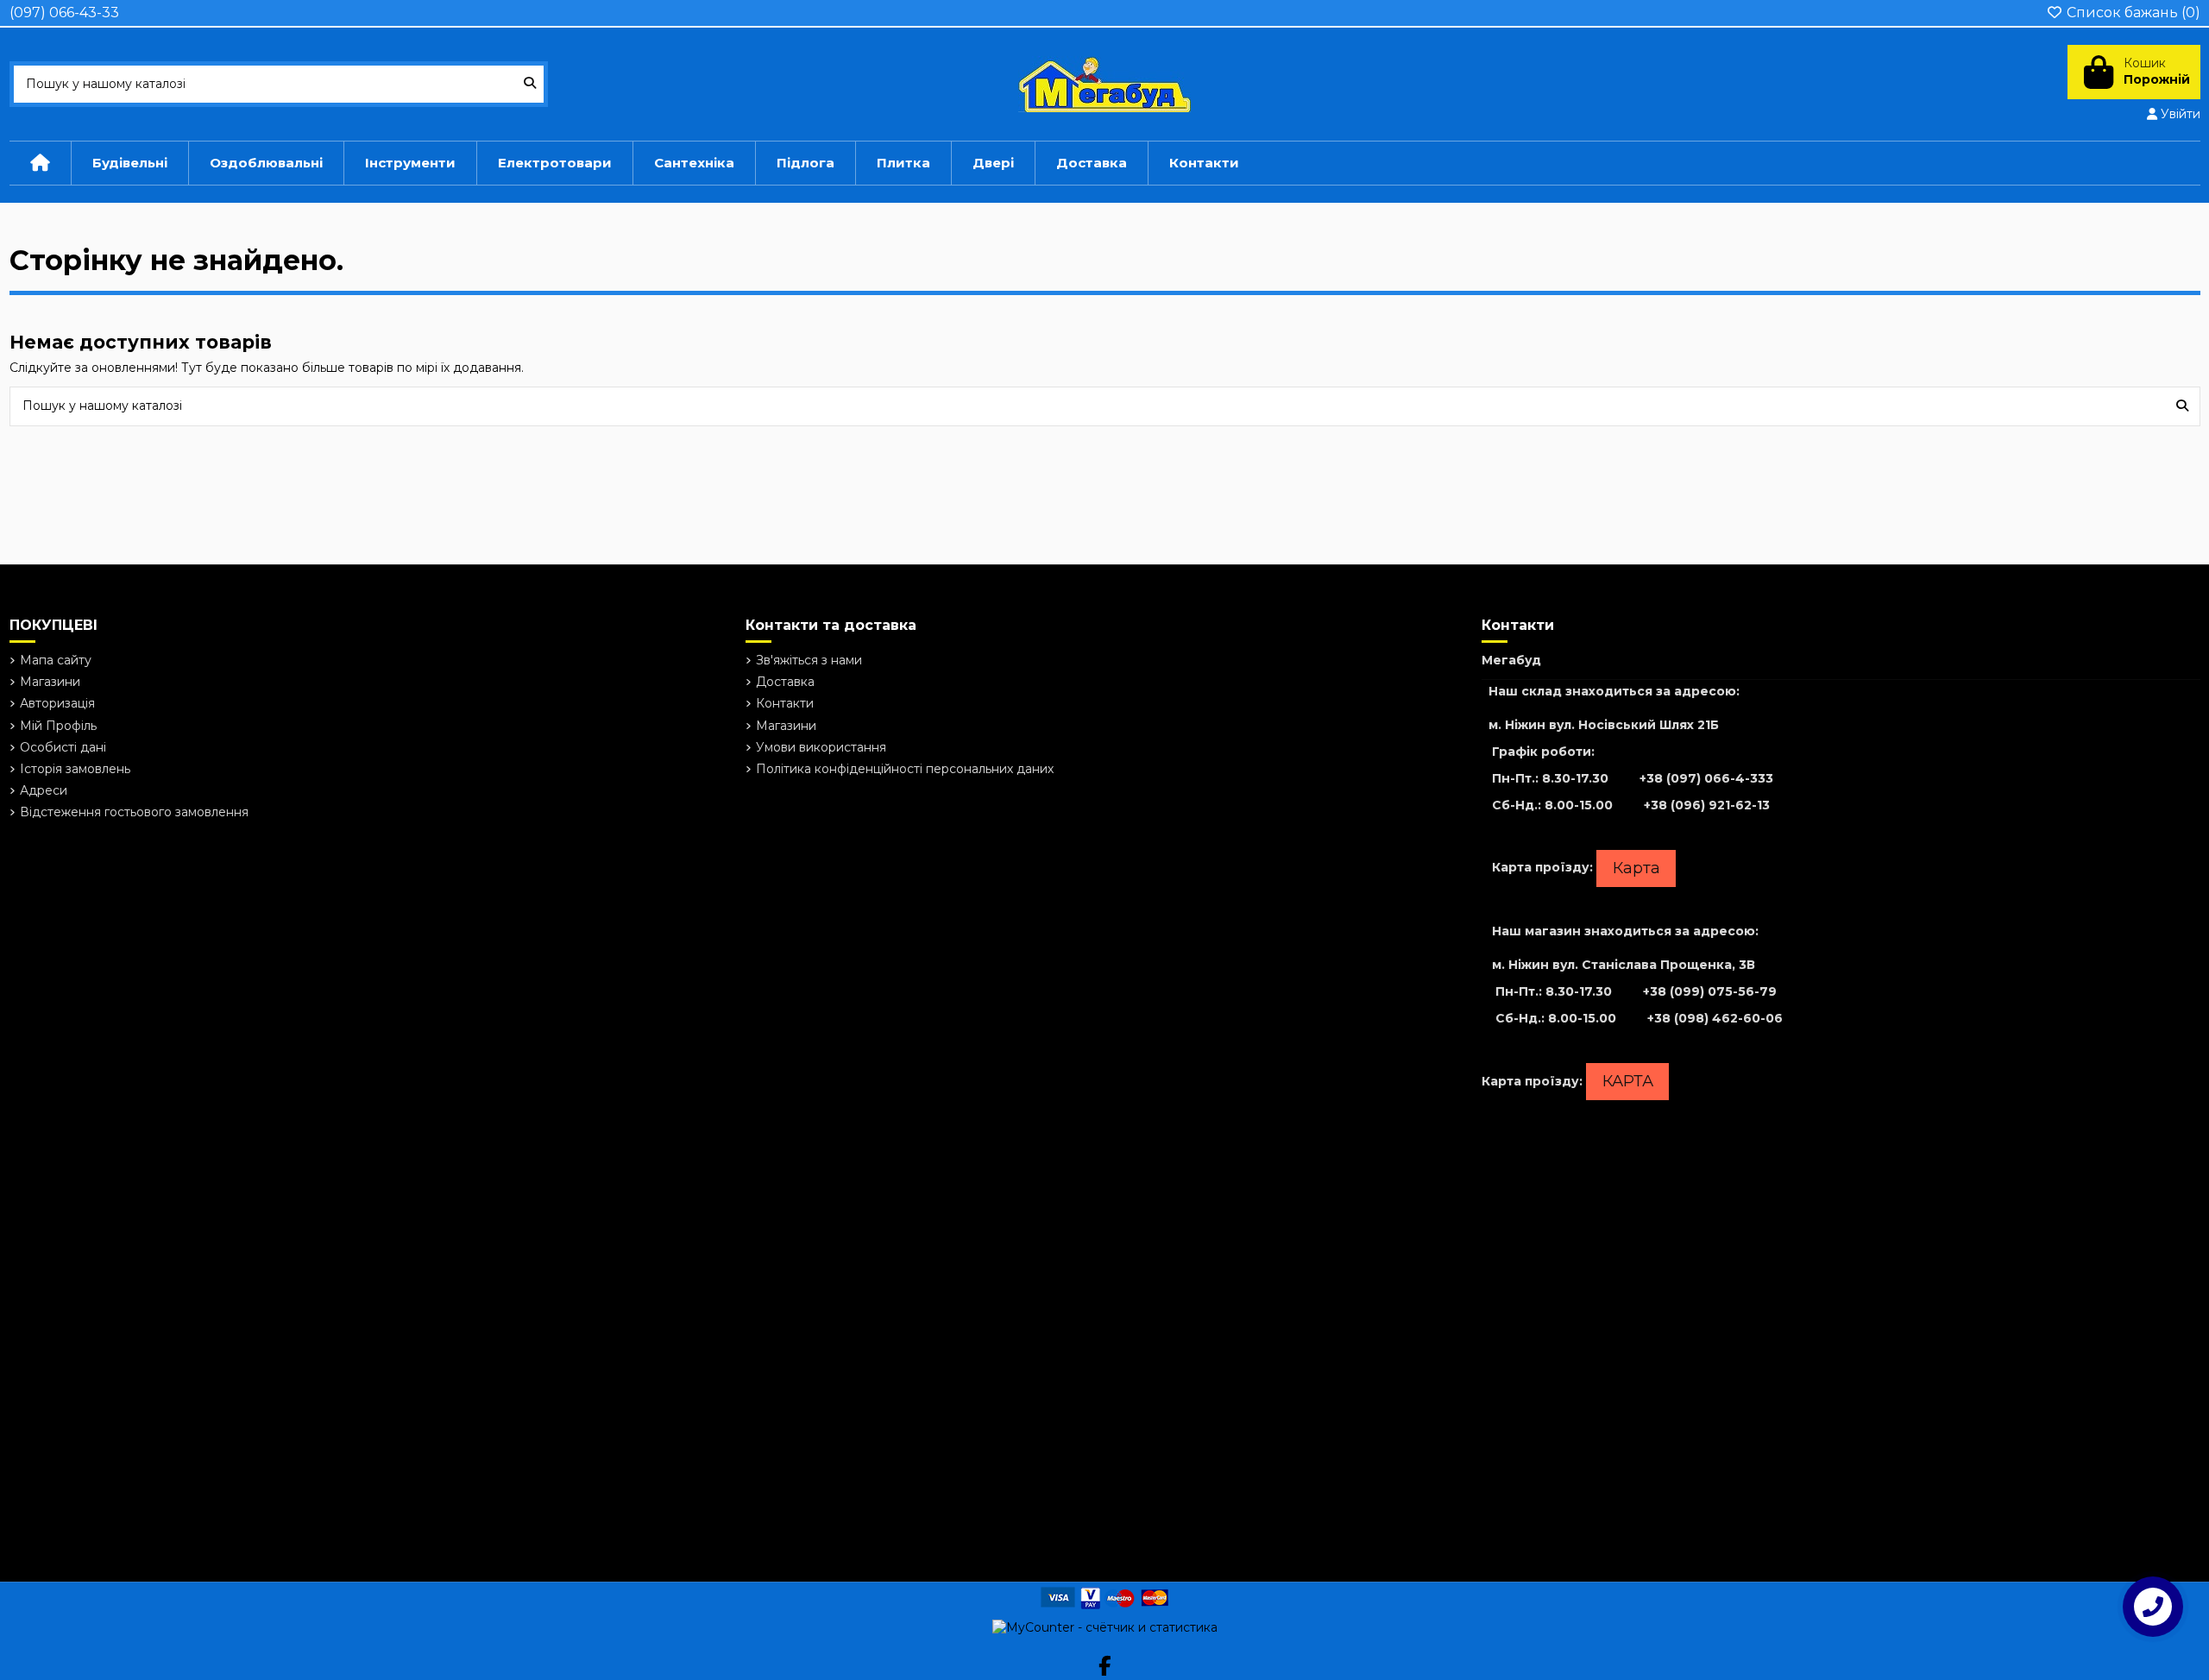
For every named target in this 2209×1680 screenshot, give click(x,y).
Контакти (785, 703)
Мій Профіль (58, 726)
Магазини (50, 682)
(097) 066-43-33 (64, 13)
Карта (1636, 868)
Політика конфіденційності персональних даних (905, 769)
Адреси (44, 790)
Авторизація (57, 703)
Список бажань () (2132, 13)
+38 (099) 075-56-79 (1710, 991)
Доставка (785, 682)
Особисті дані (63, 747)
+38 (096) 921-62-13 (1707, 805)
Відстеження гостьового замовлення (134, 812)
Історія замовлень (75, 769)
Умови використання (821, 747)
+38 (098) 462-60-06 (1715, 1018)
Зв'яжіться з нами (809, 660)
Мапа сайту (56, 660)
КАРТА (1628, 1081)
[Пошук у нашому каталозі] (530, 84)
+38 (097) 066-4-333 (1706, 778)
